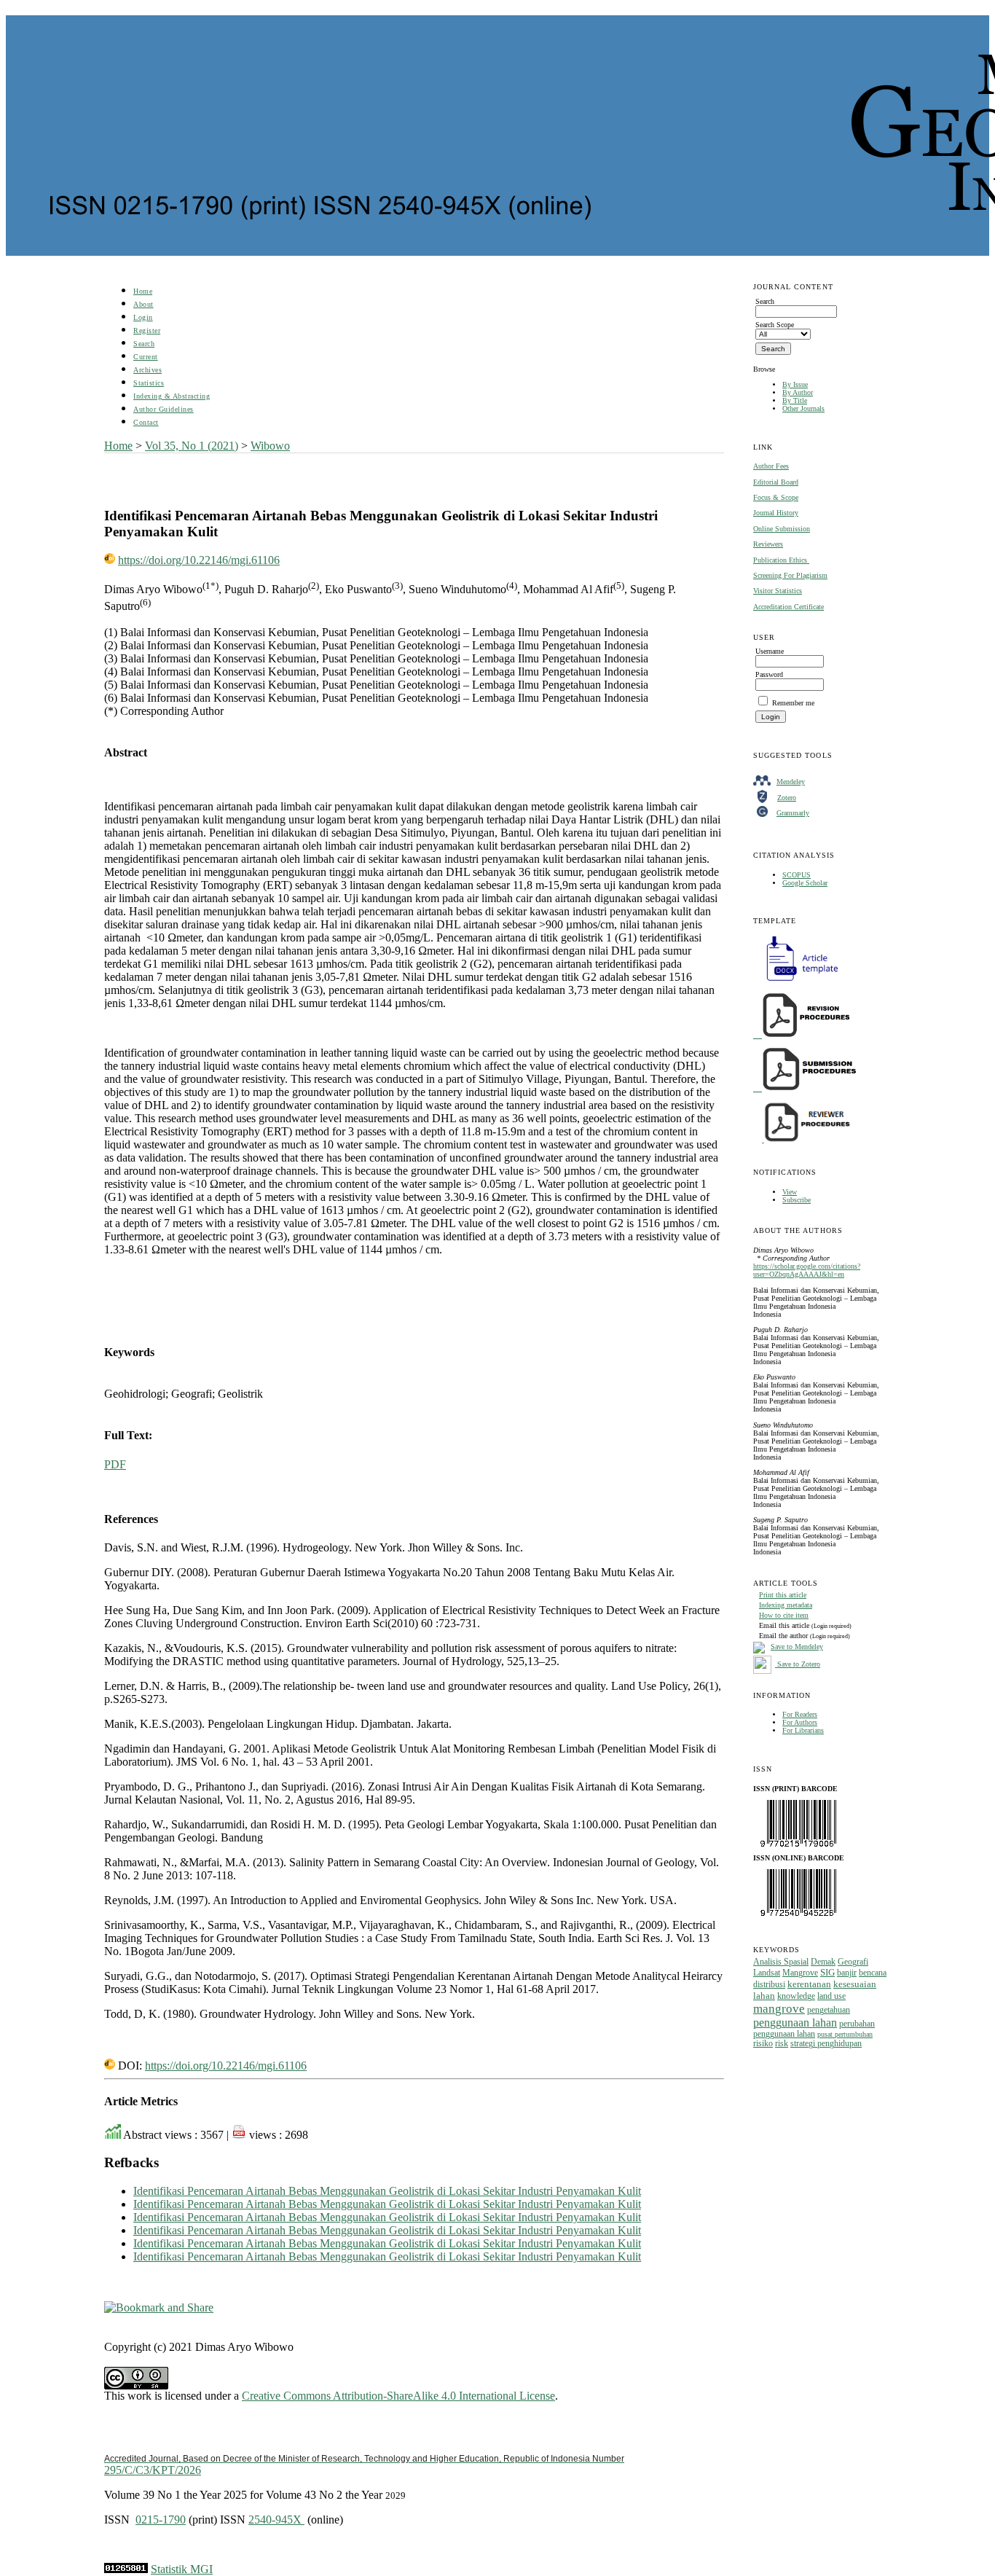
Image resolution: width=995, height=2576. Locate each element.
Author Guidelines (164, 409)
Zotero (787, 798)
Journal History (776, 513)
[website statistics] (126, 2569)
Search (144, 344)
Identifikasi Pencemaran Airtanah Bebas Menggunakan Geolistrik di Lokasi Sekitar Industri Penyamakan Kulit (387, 2191)
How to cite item (784, 1615)
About (143, 304)
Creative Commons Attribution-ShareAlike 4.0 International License (398, 2396)
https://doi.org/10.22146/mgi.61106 (199, 560)
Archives (148, 370)
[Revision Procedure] (803, 1035)
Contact (146, 422)
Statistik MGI (182, 2569)
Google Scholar (805, 883)
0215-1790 (161, 2520)
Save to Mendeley (797, 1647)
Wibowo (270, 446)
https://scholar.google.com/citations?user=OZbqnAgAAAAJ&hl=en (807, 1270)
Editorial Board (776, 482)
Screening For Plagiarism (790, 575)
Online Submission (782, 529)
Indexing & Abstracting (172, 396)
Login (143, 317)
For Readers (800, 1714)
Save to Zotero (798, 1664)
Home (143, 291)
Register (147, 330)
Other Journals (803, 408)
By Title (795, 400)
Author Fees (771, 466)
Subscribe (797, 1200)
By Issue (795, 384)
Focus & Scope (776, 497)
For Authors (800, 1722)
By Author (798, 392)
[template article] (798, 981)
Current (146, 357)
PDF (115, 1464)
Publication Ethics (781, 560)
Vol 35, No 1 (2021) (192, 446)
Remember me (793, 703)
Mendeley (791, 782)
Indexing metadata (786, 1605)
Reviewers (768, 544)
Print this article (783, 1595)
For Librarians (803, 1730)
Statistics (149, 383)
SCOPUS (797, 875)
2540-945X (276, 2520)
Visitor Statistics (778, 591)
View (790, 1192)
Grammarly (793, 813)
